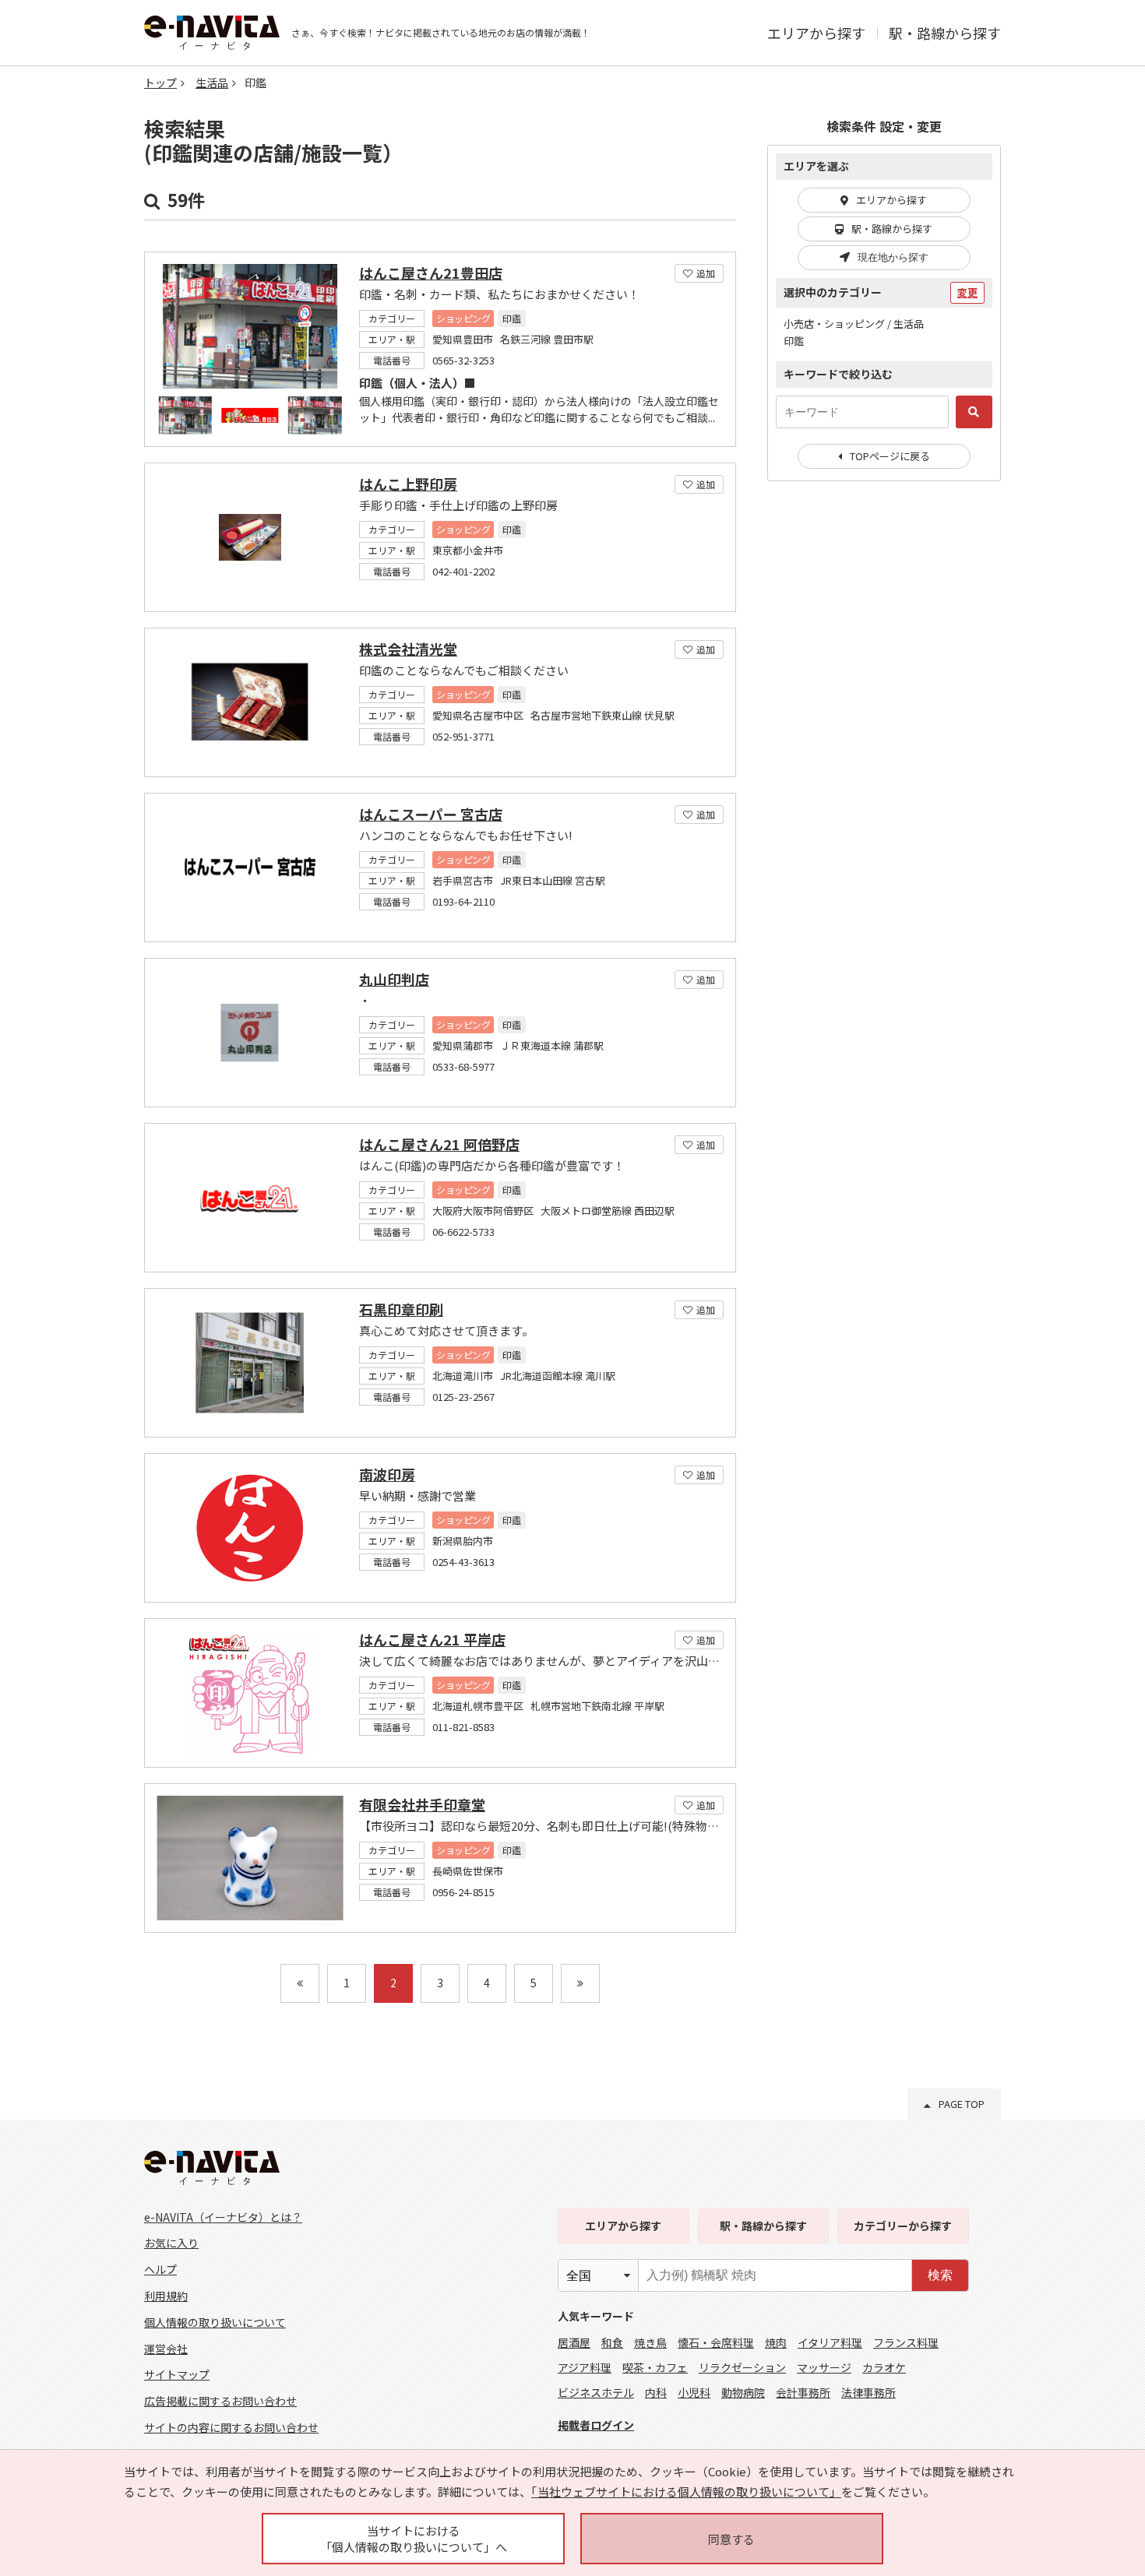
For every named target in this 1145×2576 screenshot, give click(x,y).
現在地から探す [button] (893, 257)
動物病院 (743, 2392)
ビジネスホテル (596, 2392)
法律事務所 (868, 2392)
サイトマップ (177, 2374)
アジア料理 (585, 2367)
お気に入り (171, 2243)
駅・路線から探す (945, 33)
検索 (940, 2275)
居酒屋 (574, 2342)
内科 (656, 2392)
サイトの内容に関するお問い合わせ (231, 2427)
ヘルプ (160, 2269)
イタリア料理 (830, 2342)
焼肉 (776, 2342)
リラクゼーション (742, 2367)
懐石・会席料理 (716, 2342)
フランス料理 (906, 2342)
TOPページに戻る (890, 456)
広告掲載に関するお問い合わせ (220, 2401)
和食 (612, 2342)
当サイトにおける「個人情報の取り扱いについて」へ (414, 2539)
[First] (300, 1983)
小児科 (694, 2392)
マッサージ (824, 2367)
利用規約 (166, 2296)
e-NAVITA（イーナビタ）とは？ (223, 2217)
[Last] (580, 1983)
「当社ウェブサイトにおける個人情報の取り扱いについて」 (686, 2492)
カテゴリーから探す (903, 2226)
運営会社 (166, 2349)
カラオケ (884, 2367)
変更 (967, 292)
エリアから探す (816, 33)
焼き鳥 (650, 2342)
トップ (160, 83)
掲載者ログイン (596, 2425)
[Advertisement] (884, 746)
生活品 (212, 83)
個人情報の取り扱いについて (215, 2322)
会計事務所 (803, 2392)
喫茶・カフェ (655, 2367)
